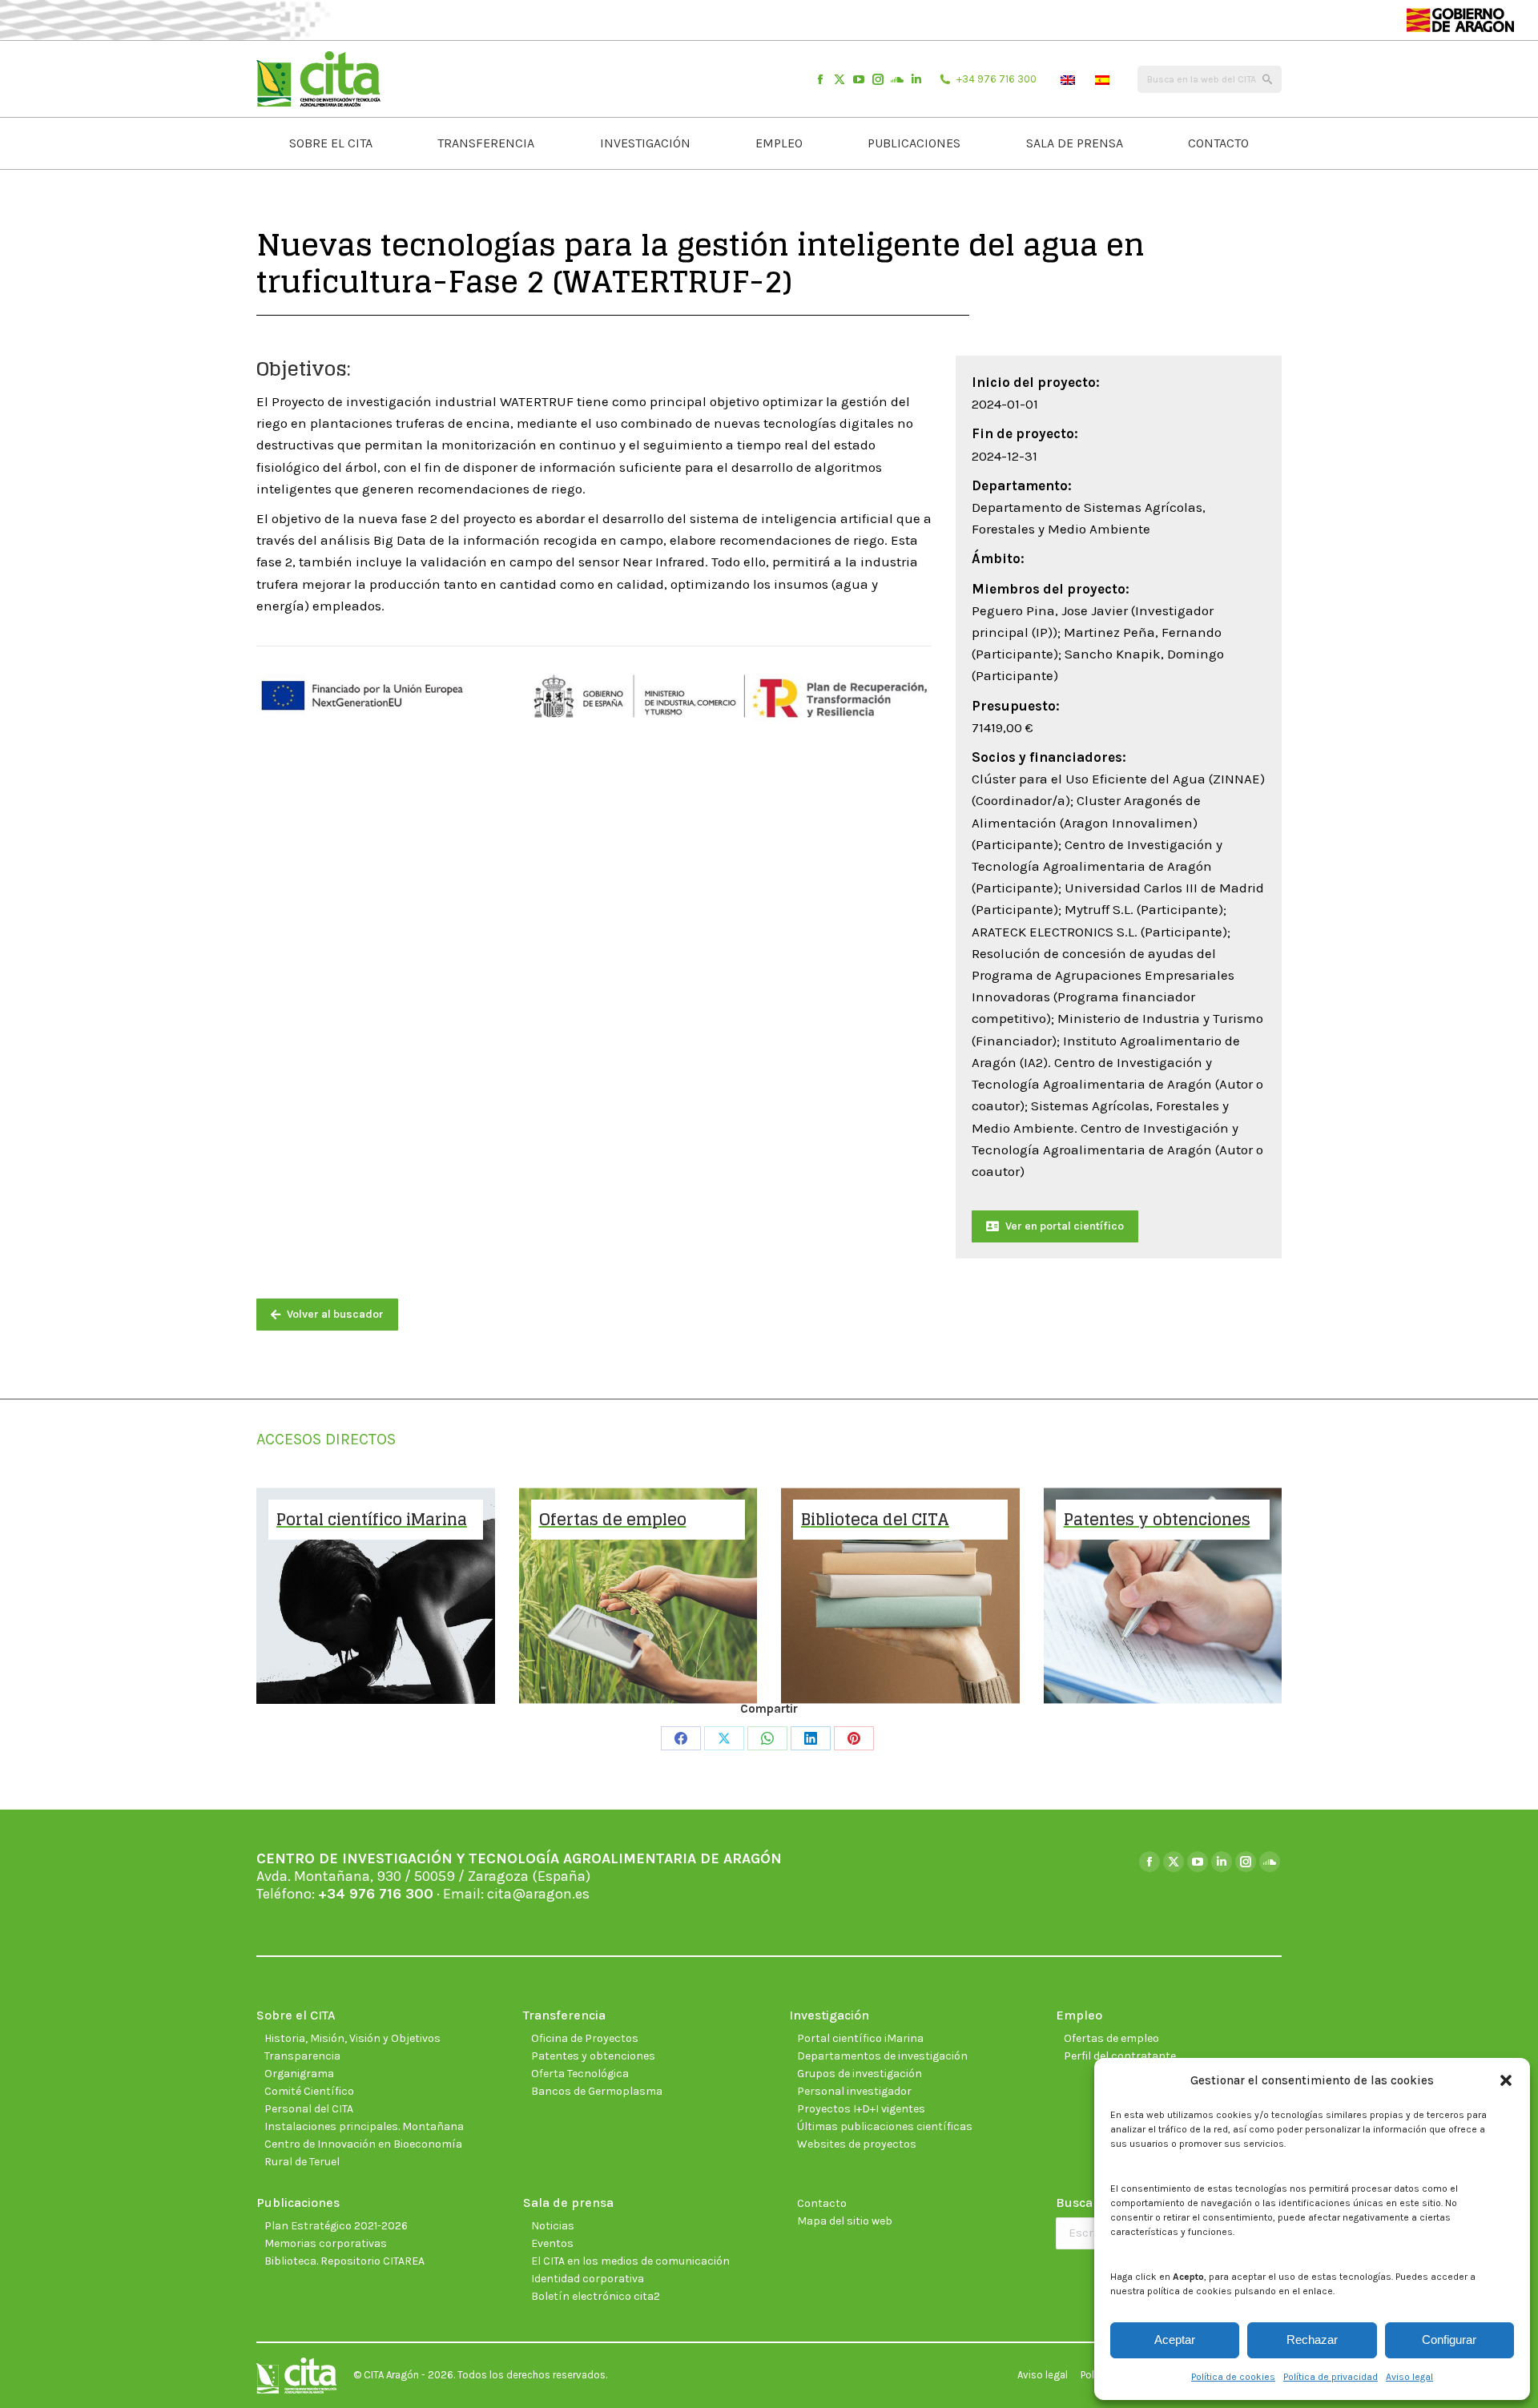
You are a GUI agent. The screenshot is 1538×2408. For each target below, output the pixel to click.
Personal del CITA (309, 2109)
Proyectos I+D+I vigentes (861, 2109)
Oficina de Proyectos (585, 2038)
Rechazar (1312, 2340)
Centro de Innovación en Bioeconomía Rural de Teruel (363, 2153)
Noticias (553, 2226)
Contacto (822, 2203)
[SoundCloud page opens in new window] (897, 79)
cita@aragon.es (538, 1894)
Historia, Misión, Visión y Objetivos (352, 2038)
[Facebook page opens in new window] (820, 79)
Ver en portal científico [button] (1065, 1226)
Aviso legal (1409, 2377)
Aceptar (1175, 2340)
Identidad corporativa (588, 2279)
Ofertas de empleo (1111, 2038)
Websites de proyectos (857, 2144)
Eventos (552, 2243)
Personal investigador (854, 2091)
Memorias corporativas (326, 2243)
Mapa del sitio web (845, 2221)
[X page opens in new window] (839, 79)
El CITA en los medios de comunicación (630, 2261)
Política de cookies (1233, 2377)
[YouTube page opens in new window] (859, 79)
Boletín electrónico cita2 (596, 2296)
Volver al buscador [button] (335, 1314)
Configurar (1449, 2340)
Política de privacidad (1331, 2377)
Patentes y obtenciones (593, 2056)
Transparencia (302, 2056)
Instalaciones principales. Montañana (364, 2126)
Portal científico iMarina (860, 2038)
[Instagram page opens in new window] (878, 79)
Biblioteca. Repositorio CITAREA (344, 2261)
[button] (1506, 2080)
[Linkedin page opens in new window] (916, 79)
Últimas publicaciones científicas (885, 2126)
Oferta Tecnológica (580, 2074)
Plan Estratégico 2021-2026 (336, 2226)
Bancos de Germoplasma (597, 2091)
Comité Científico (309, 2091)
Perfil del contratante (1120, 2056)
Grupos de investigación (860, 2074)
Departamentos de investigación (882, 2056)
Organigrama (299, 2074)
